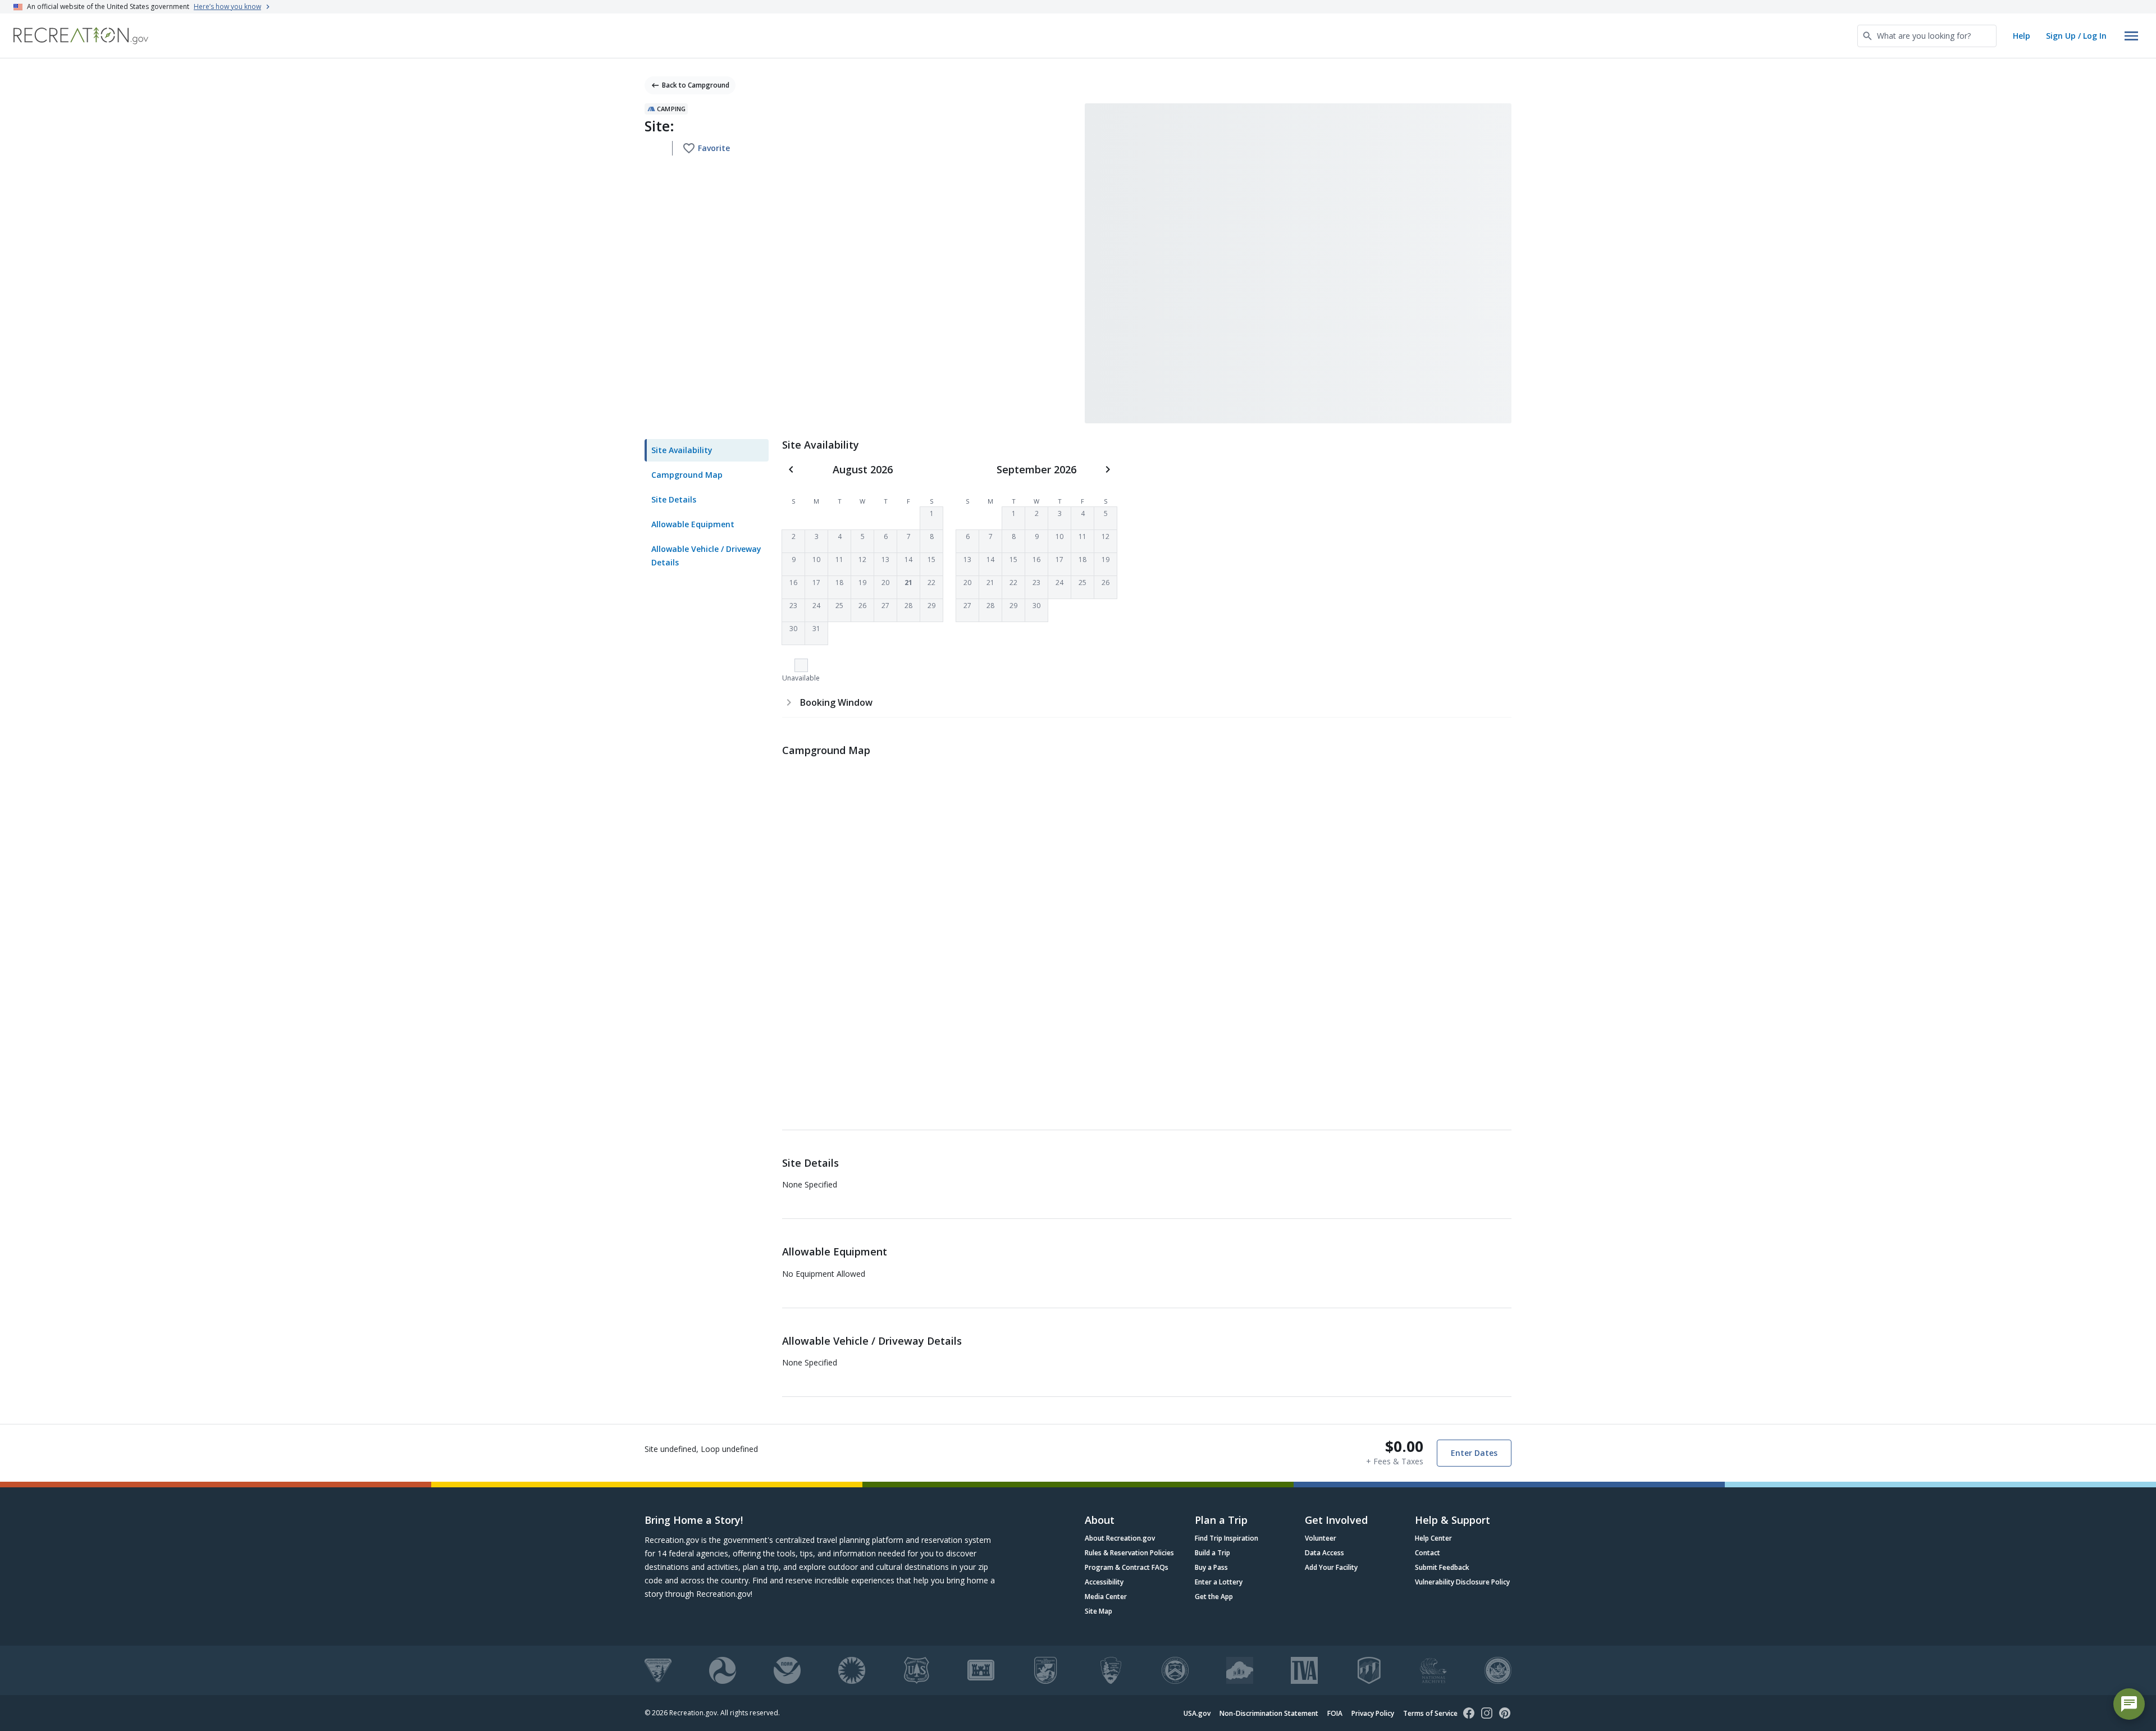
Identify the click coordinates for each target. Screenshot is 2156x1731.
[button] (931, 518)
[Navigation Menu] (2131, 36)
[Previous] (791, 469)
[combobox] (1927, 36)
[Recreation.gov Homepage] (81, 36)
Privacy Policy (1373, 1713)
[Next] (1108, 469)
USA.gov (1197, 1713)
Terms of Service (1430, 1713)
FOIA (1335, 1713)
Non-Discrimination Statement (1269, 1713)
